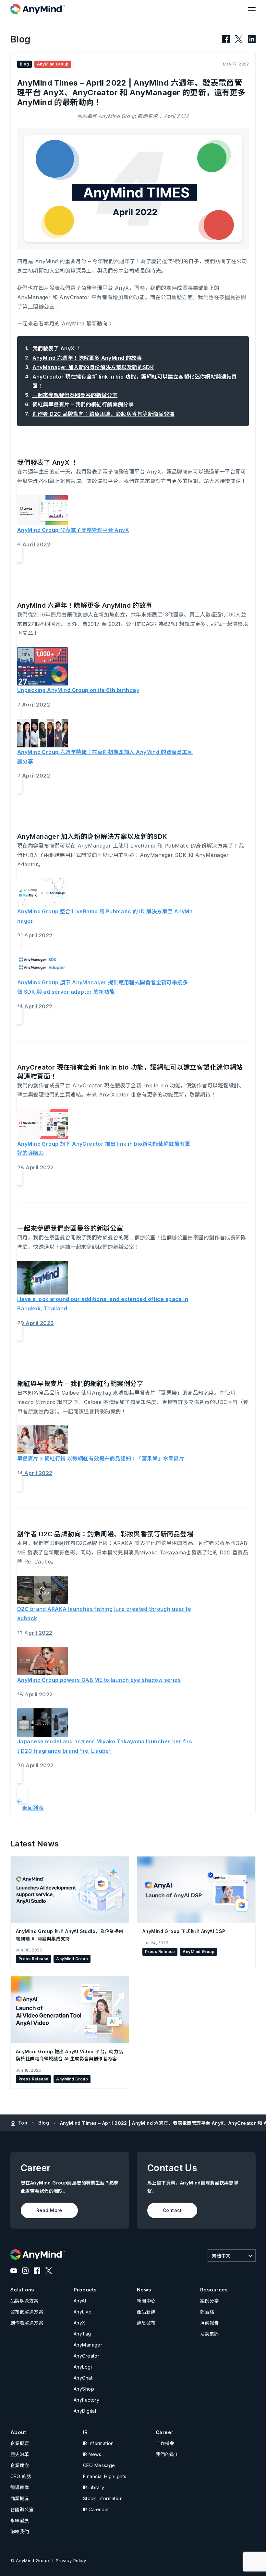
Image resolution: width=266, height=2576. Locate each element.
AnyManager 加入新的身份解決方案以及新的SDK (93, 367)
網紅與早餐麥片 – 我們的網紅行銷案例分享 (83, 404)
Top (23, 2123)
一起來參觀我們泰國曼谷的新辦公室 (75, 395)
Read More (49, 2210)
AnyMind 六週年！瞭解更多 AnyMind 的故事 (87, 358)
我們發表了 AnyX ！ (57, 348)
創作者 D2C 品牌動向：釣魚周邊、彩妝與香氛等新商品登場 (103, 414)
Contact (172, 2210)
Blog (44, 2123)
